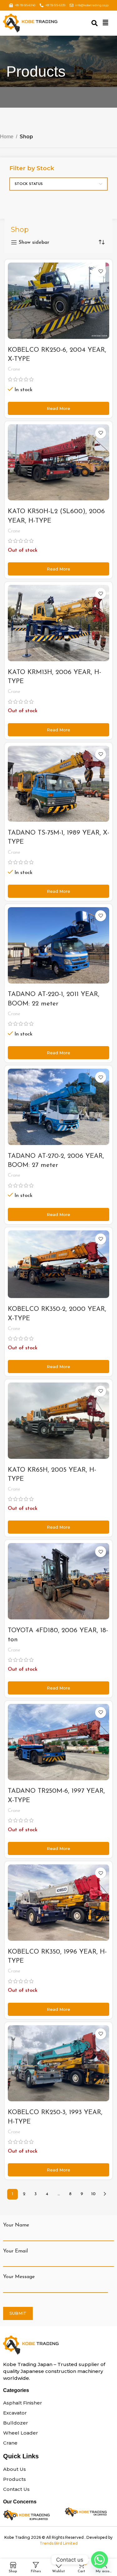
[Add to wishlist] (101, 271)
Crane (14, 369)
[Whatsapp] (100, 2560)
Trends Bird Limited (59, 2543)
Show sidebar (34, 243)
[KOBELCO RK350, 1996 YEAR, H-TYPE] (58, 1903)
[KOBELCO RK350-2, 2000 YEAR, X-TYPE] (58, 1264)
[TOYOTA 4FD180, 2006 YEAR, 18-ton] (58, 1581)
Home (7, 137)
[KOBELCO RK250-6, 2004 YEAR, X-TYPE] (58, 301)
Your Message (19, 2277)
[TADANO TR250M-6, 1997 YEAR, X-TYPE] (58, 1742)
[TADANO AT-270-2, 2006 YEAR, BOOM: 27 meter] (58, 1107)
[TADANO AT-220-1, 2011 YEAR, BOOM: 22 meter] (58, 945)
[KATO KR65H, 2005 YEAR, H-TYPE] (58, 1421)
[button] (105, 23)
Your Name (16, 2225)
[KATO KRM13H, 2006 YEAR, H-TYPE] (58, 623)
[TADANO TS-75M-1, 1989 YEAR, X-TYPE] (58, 784)
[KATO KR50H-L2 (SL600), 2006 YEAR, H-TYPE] (58, 463)
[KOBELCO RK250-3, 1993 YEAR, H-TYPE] (58, 2063)
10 (93, 2194)
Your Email (15, 2251)
